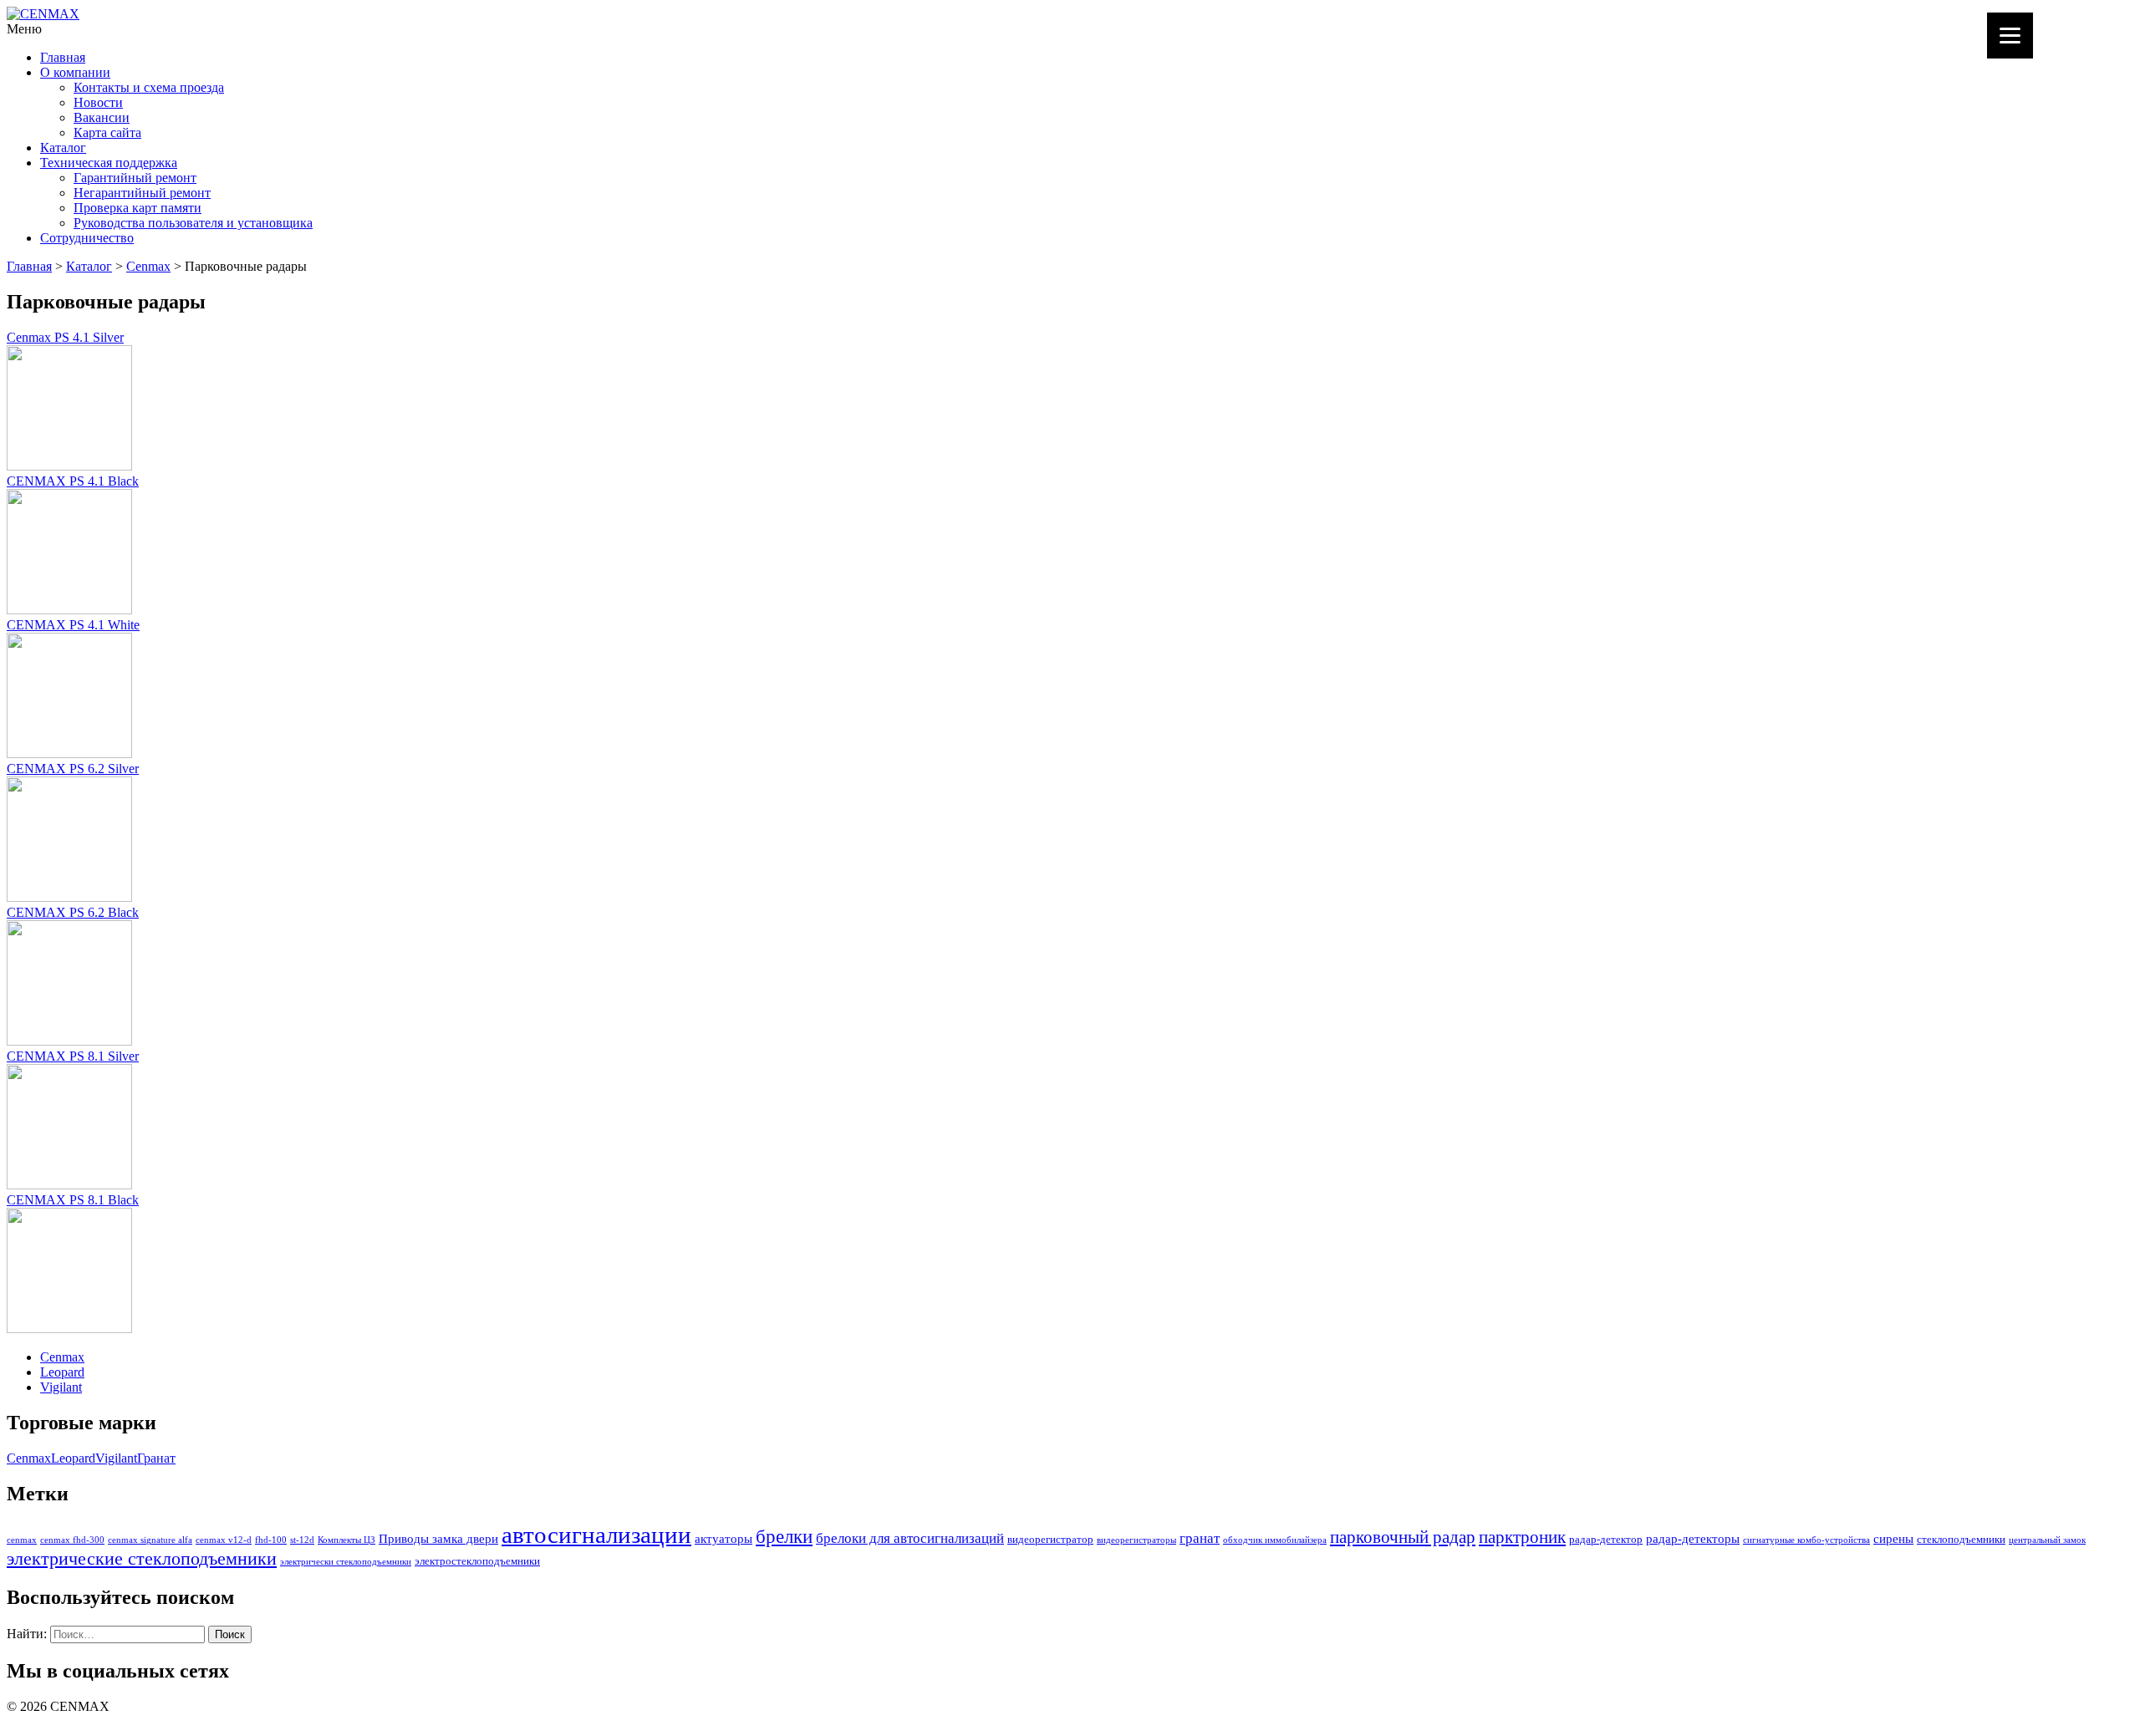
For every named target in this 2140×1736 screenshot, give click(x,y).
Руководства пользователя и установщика (193, 223)
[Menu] (2010, 36)
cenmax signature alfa (150, 1540)
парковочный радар (1403, 1537)
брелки (784, 1536)
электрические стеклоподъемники (142, 1559)
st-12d (302, 1540)
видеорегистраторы (1136, 1540)
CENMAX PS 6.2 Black (73, 912)
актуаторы (724, 1538)
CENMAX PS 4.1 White (73, 625)
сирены (1893, 1538)
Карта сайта (107, 132)
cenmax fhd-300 (72, 1540)
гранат (1200, 1538)
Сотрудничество (87, 238)
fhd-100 (271, 1540)
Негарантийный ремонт (142, 193)
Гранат (156, 1458)
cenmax (22, 1540)
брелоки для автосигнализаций (910, 1538)
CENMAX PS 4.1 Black (73, 481)
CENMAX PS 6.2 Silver (73, 769)
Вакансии (102, 117)
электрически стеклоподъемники (346, 1562)
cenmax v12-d (224, 1540)
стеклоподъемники (1961, 1539)
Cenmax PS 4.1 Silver (65, 337)
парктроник (1522, 1537)
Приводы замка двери (438, 1538)
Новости (98, 102)
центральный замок (2047, 1540)
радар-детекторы (1693, 1538)
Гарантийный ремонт (135, 178)
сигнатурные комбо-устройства (1806, 1540)
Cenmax (148, 266)
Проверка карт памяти (138, 208)
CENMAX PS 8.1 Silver (73, 1056)
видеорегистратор (1050, 1539)
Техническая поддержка (109, 163)
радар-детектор (1606, 1539)
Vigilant (61, 1387)
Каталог (63, 148)
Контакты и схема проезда (149, 87)
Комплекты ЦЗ (346, 1540)
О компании (75, 72)
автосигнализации (596, 1535)
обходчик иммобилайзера (1275, 1540)
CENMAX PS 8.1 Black (73, 1200)
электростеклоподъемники (477, 1561)
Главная (63, 57)
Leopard (62, 1372)
